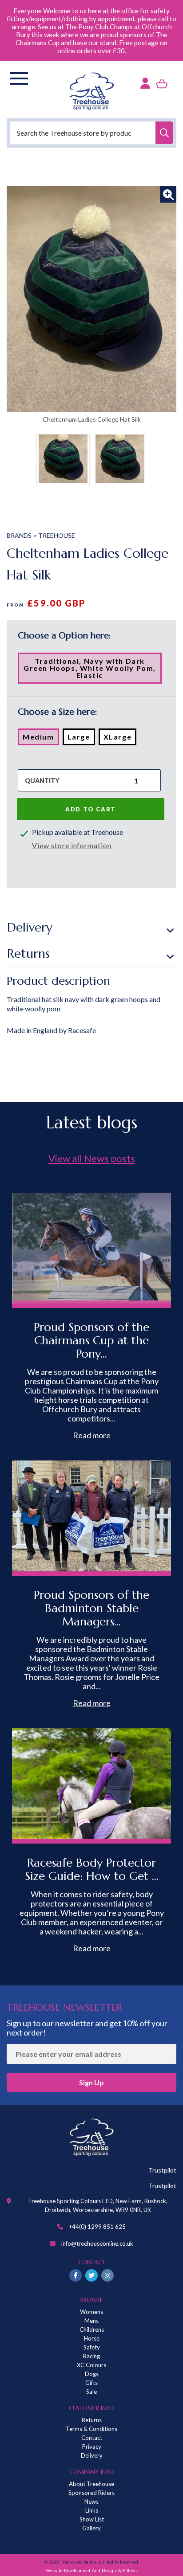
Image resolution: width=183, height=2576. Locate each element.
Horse (92, 2338)
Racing (91, 2356)
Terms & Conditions (91, 2429)
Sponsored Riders (91, 2493)
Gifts (91, 2383)
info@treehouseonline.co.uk (97, 2243)
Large (81, 739)
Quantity (42, 781)
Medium (41, 739)
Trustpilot (162, 2170)
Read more (92, 1435)
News (91, 2502)
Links (92, 2510)
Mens (91, 2321)
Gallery (91, 2528)
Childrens (92, 2329)
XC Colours (91, 2365)
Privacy (92, 2447)
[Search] (164, 133)
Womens (91, 2312)
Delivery (30, 927)
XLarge (120, 739)
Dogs (92, 2374)
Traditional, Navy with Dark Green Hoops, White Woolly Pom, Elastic (90, 670)
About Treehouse (91, 2484)
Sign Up (91, 2082)
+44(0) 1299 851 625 (97, 2227)
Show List (92, 2519)
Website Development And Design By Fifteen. (92, 2570)
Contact (92, 2438)
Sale (91, 2392)
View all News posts (92, 1158)
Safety (92, 2347)
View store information (72, 845)
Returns (28, 953)
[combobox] (91, 133)
